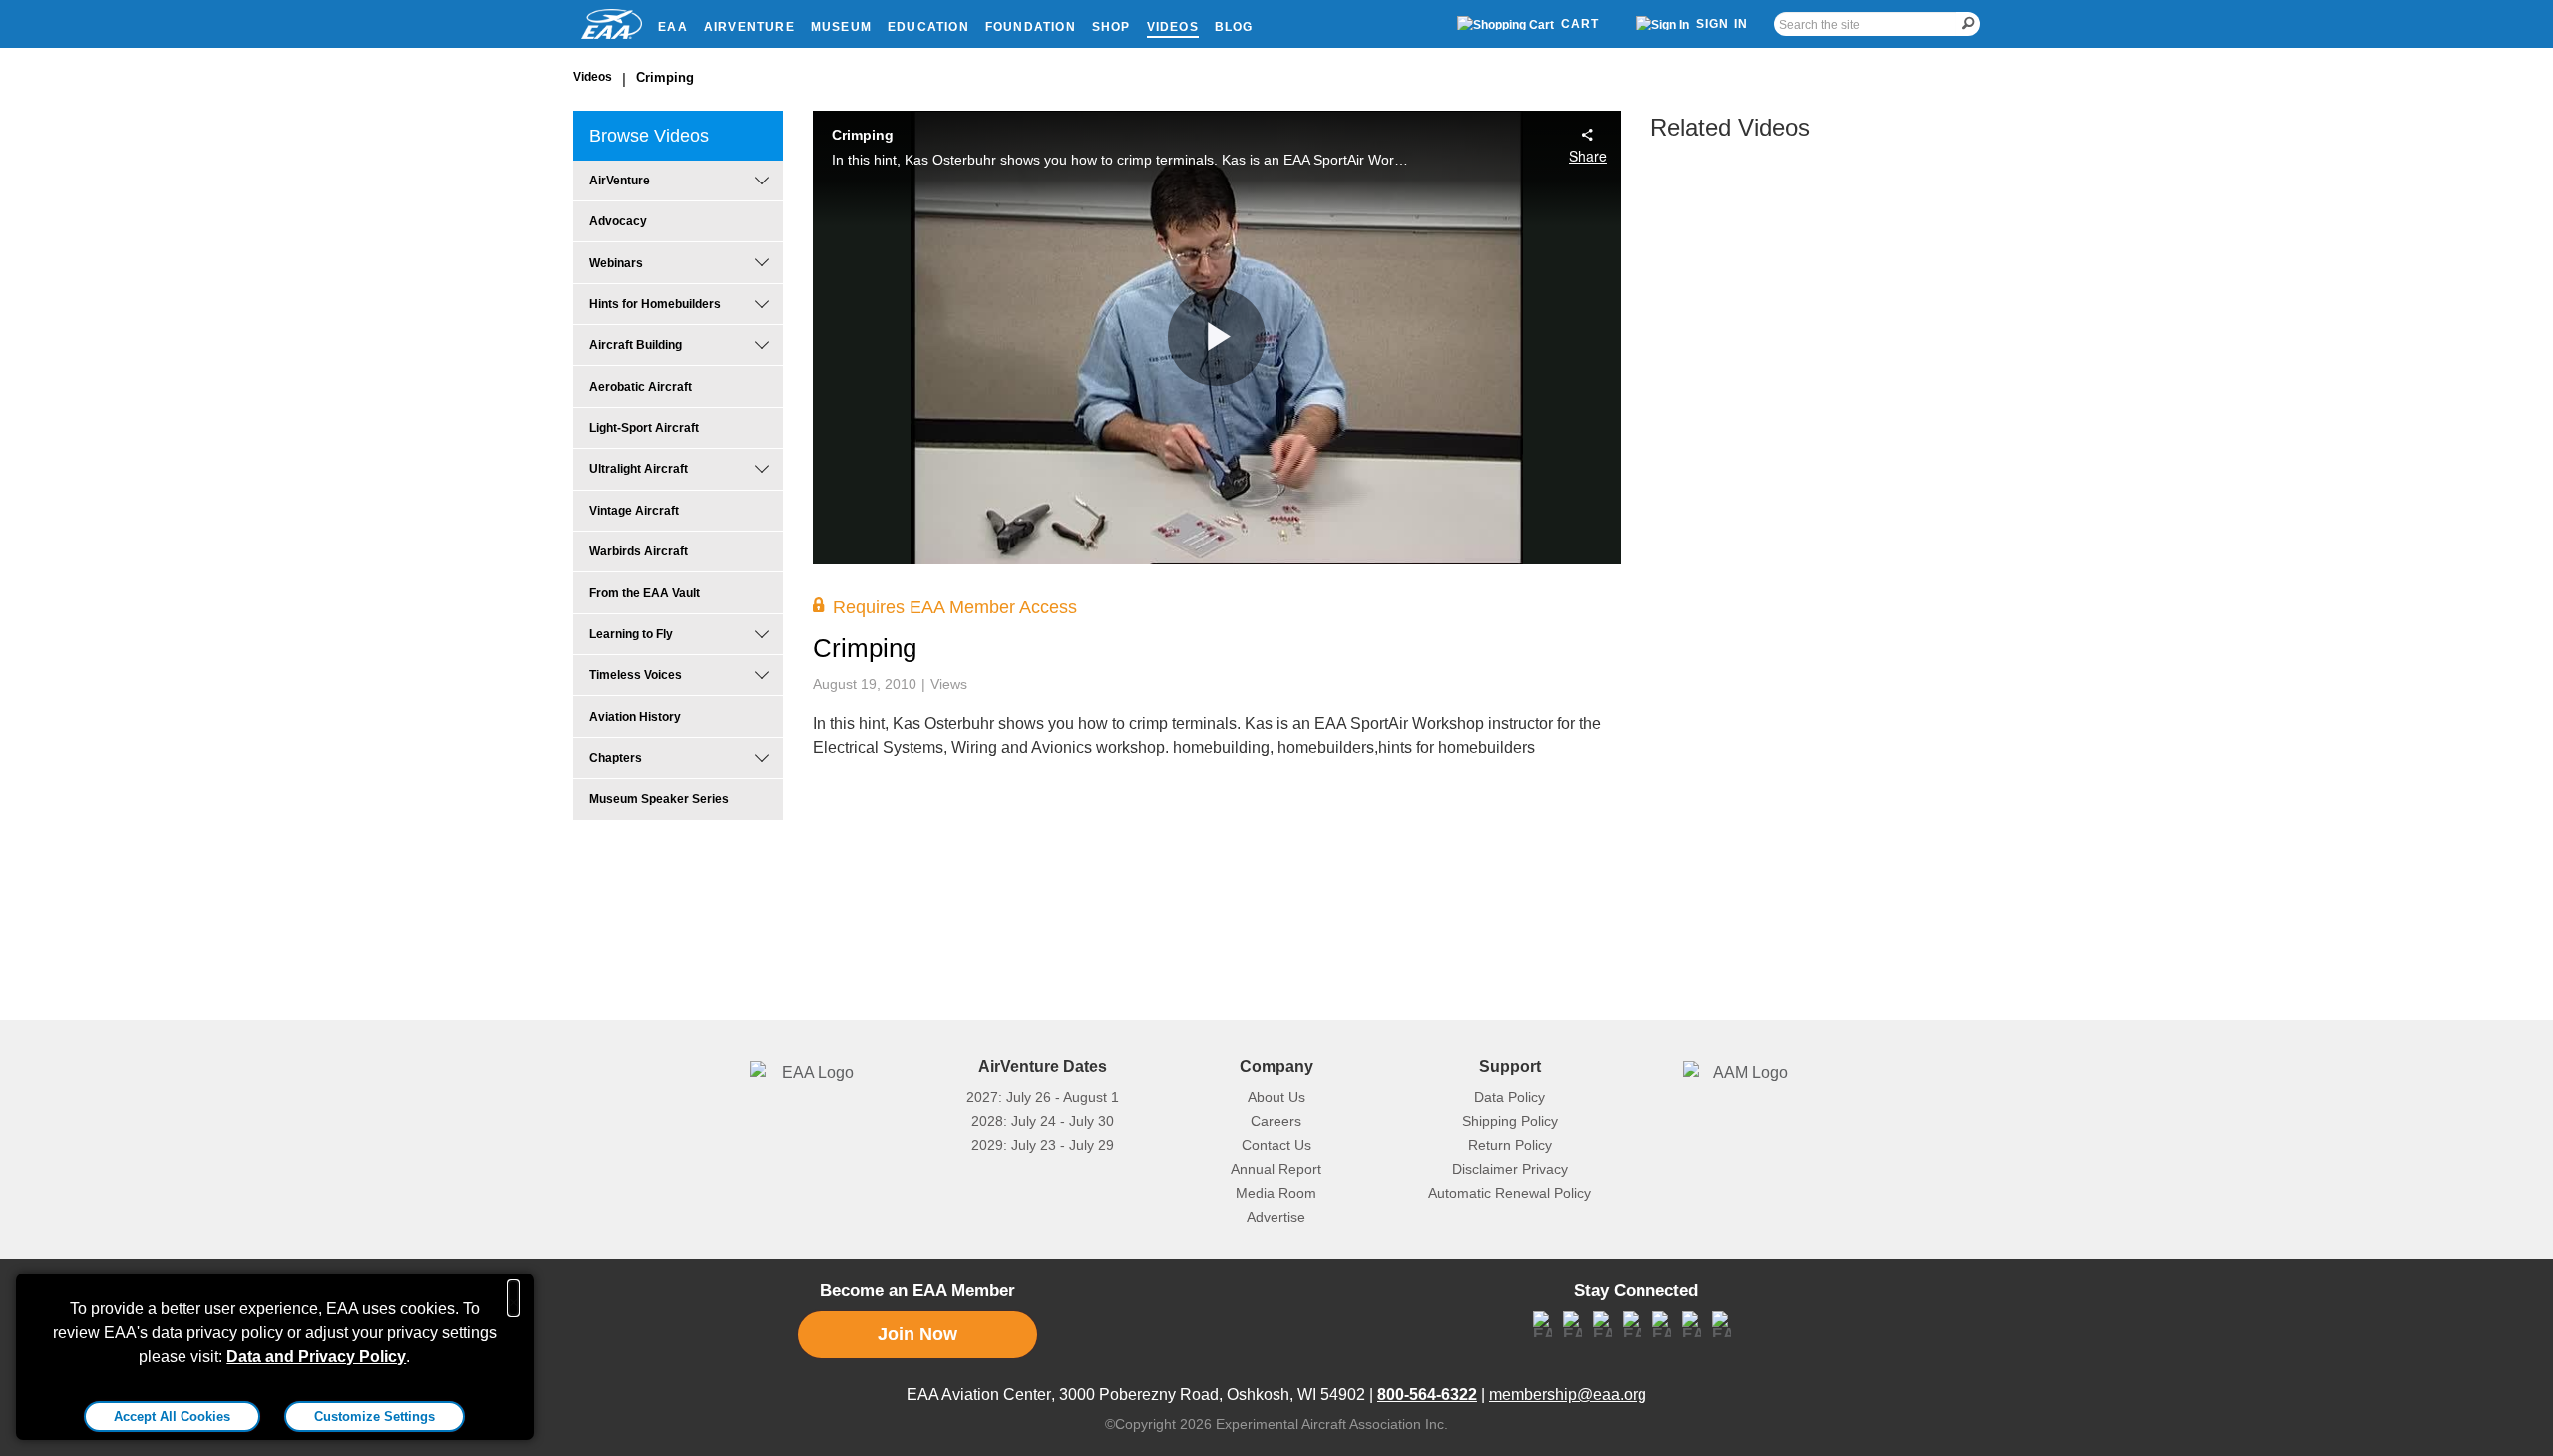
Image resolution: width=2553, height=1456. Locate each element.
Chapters (616, 758)
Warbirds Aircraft (639, 551)
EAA (673, 27)
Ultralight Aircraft (639, 469)
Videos (1173, 27)
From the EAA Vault (645, 593)
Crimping (665, 77)
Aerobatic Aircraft (641, 387)
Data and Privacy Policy (316, 1357)
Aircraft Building (636, 345)
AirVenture (749, 27)
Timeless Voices (636, 675)
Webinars (616, 263)
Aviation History (635, 717)
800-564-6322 (1427, 1395)
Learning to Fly (631, 634)
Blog (1234, 27)
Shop (1111, 27)
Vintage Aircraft (634, 511)
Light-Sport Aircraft (644, 428)
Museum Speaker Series (659, 799)
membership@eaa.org (1568, 1395)
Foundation (1031, 27)
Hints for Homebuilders (655, 304)
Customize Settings (374, 1417)
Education (928, 27)
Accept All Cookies (172, 1417)
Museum (841, 27)
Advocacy (618, 221)
